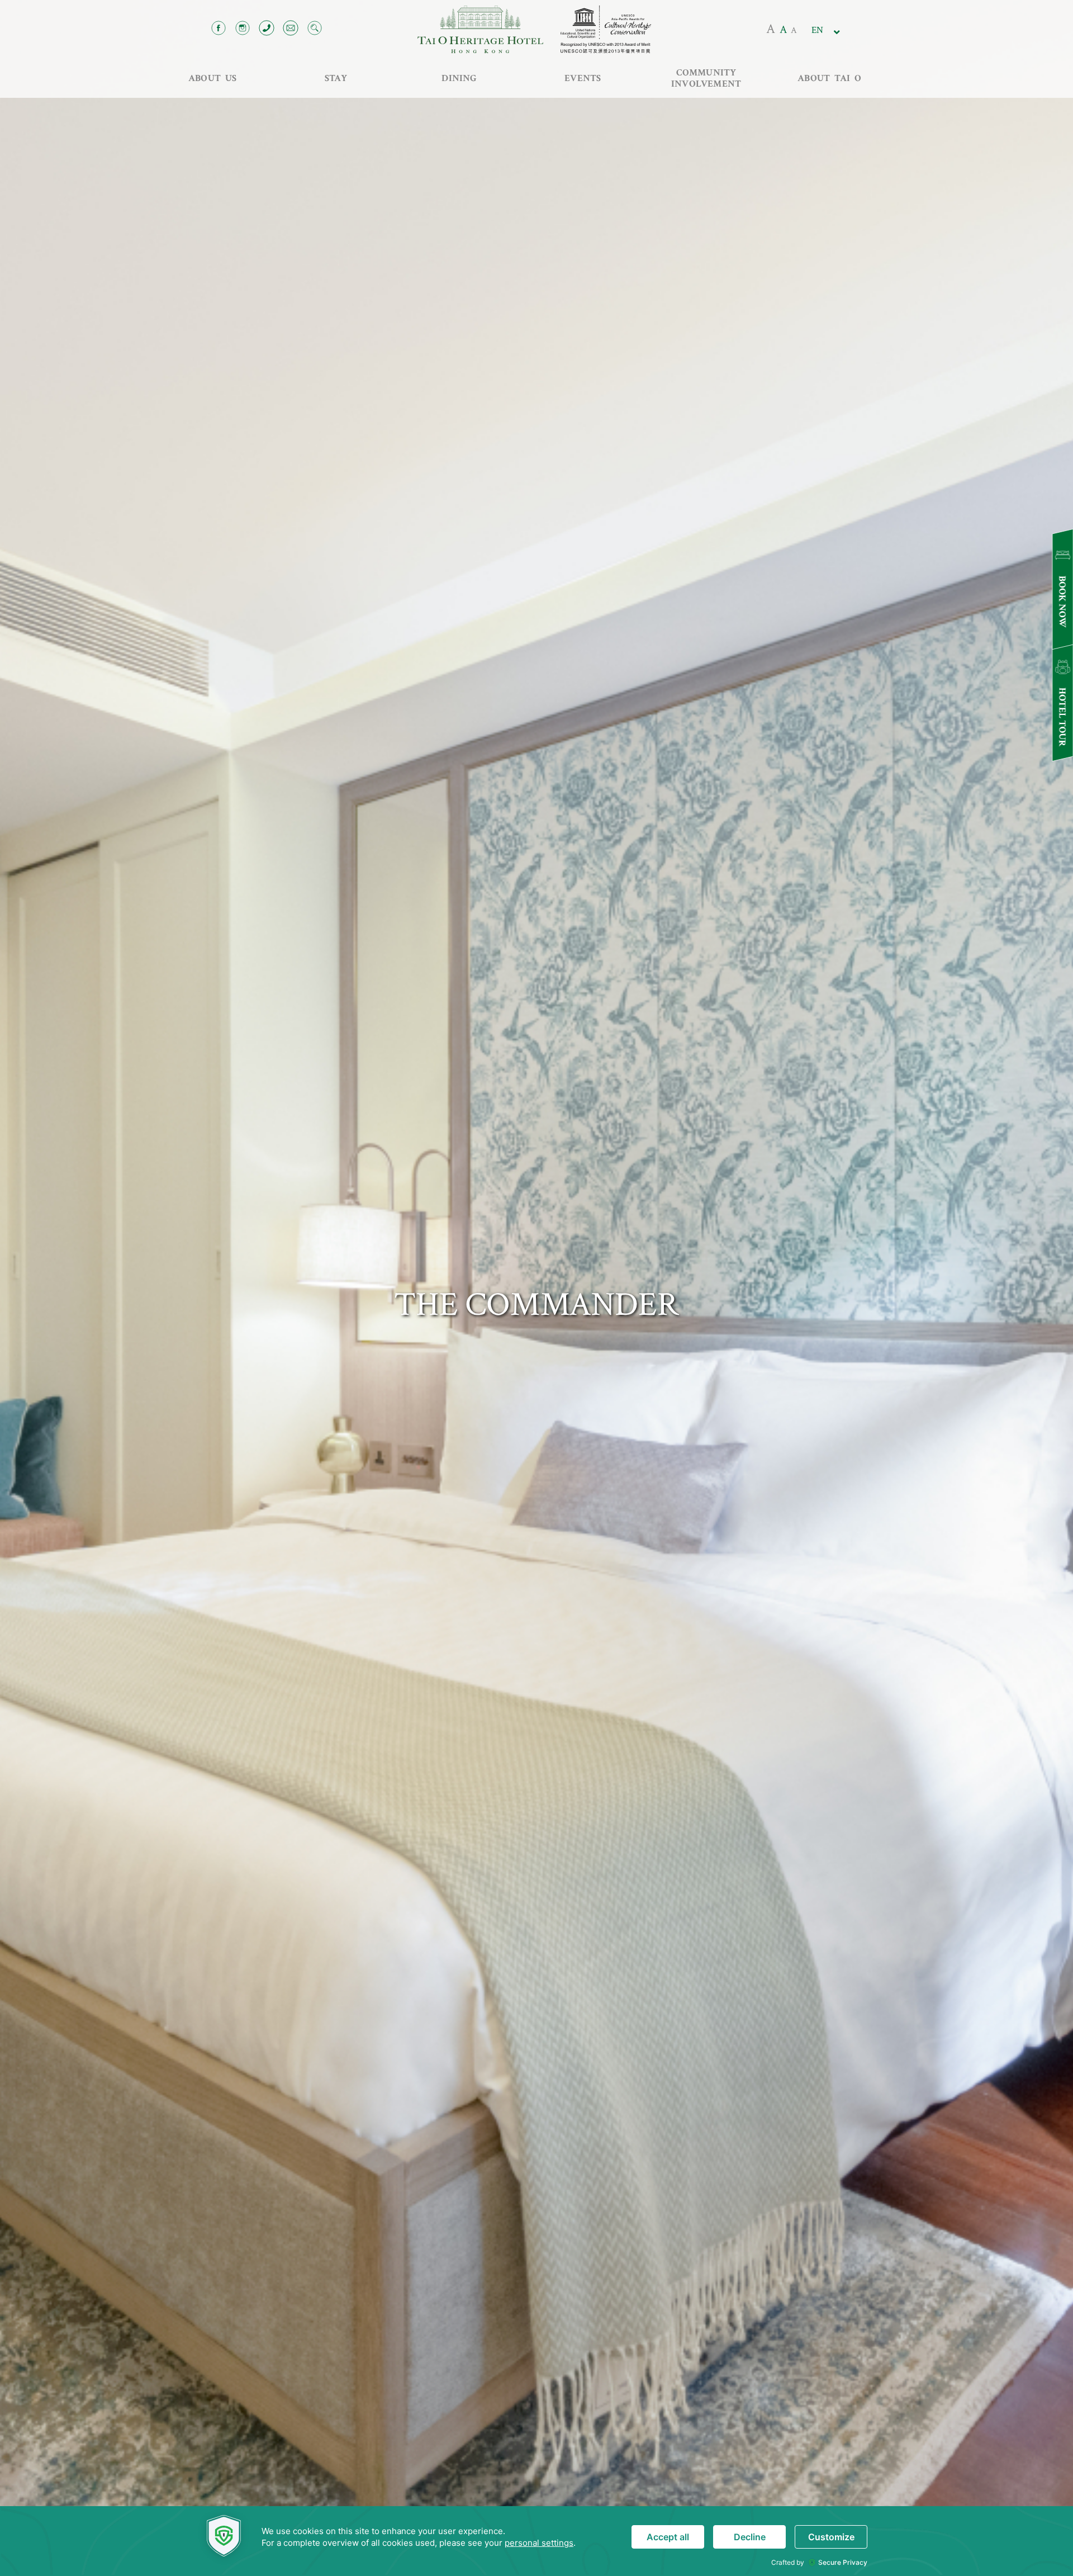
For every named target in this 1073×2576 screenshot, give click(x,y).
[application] (536, 2541)
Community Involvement (706, 78)
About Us (213, 78)
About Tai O (829, 78)
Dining (459, 78)
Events (583, 78)
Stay (336, 78)
